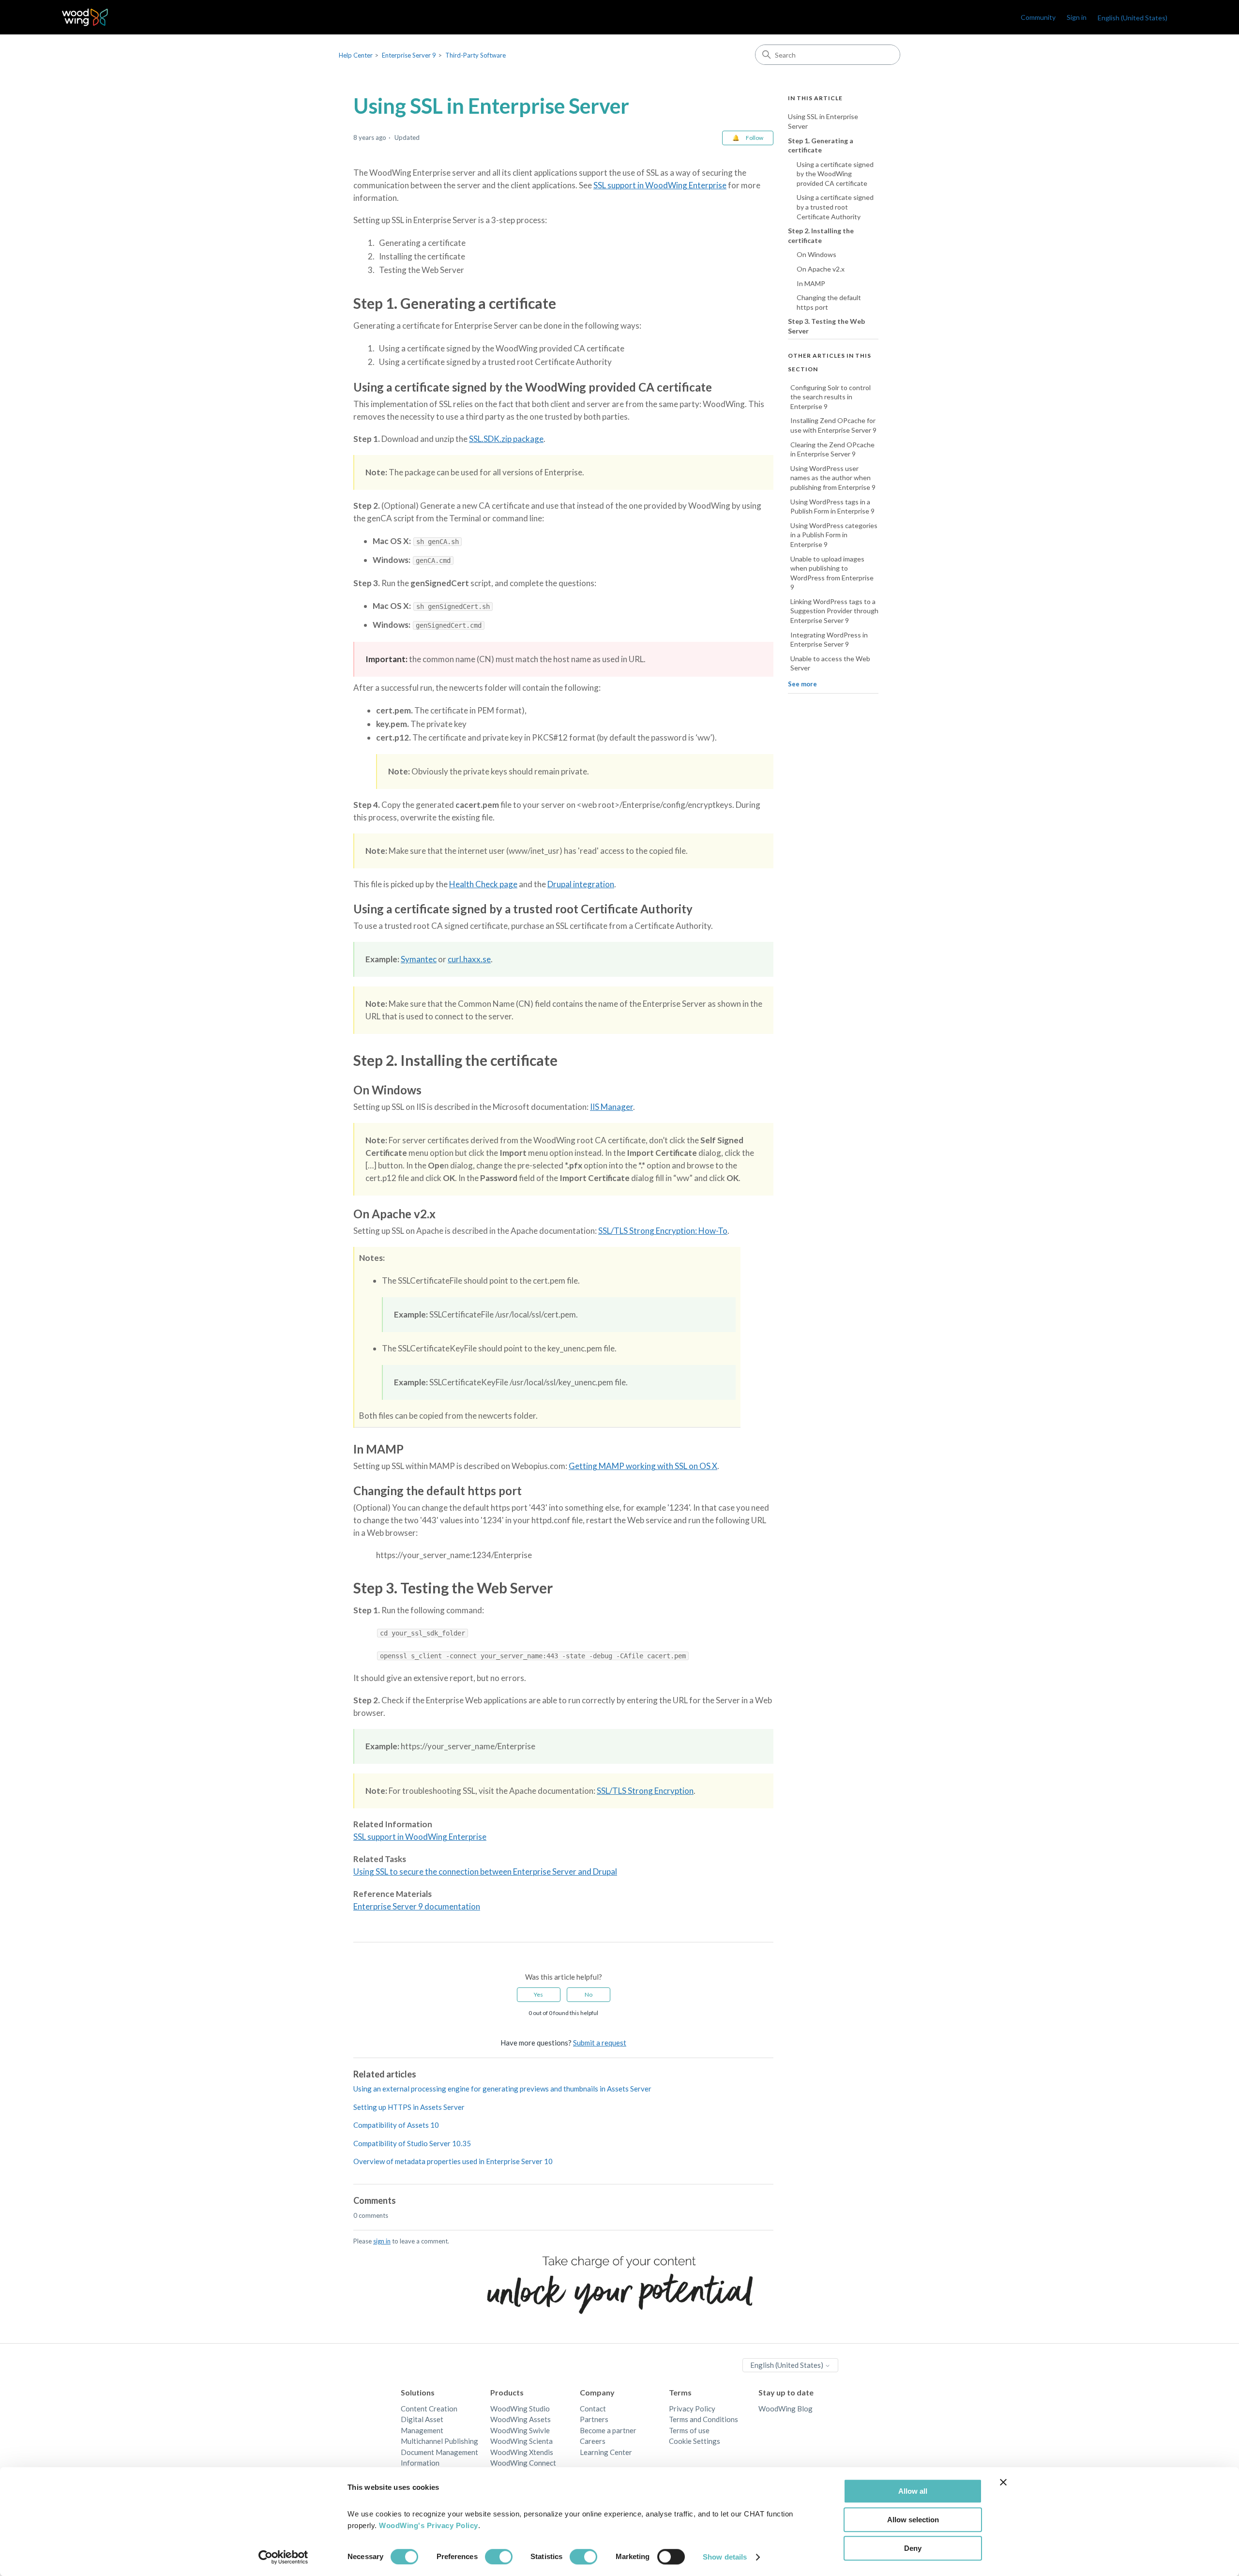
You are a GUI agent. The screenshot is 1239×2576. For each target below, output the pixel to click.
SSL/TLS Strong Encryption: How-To (663, 1231)
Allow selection (913, 2520)
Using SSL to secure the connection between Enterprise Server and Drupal (485, 1871)
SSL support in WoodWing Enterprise (660, 185)
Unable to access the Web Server (830, 663)
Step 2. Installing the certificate (821, 235)
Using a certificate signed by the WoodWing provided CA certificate (835, 173)
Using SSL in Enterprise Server (823, 121)
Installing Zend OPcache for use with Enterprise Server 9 (833, 425)
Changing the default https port (829, 302)
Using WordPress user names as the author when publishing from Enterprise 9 (833, 477)
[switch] (499, 2557)
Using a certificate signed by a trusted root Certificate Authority (835, 207)
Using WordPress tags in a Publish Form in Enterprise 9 (832, 506)
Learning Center (606, 2452)
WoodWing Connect (523, 2463)
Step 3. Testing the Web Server (826, 326)
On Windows (816, 254)
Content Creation (429, 2409)
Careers (593, 2441)
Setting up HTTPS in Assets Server (409, 2107)
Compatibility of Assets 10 (396, 2125)
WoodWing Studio (520, 2409)
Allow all (913, 2491)
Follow (755, 138)
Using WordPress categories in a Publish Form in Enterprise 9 (834, 534)
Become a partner (608, 2430)
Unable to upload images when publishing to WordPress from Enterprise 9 (832, 573)
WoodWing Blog (786, 2409)
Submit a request (600, 2043)
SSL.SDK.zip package (506, 439)
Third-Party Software (476, 55)
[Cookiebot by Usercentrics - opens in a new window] (283, 2557)
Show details (725, 2557)
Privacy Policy (692, 2409)
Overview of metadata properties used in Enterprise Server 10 (453, 2161)
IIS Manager (612, 1107)
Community (1038, 17)
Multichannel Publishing (439, 2441)
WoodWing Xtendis (522, 2452)
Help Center (356, 55)
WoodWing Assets (521, 2419)
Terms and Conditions (703, 2419)
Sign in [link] (1077, 17)
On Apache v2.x (821, 269)
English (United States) (787, 2365)
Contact (593, 2409)
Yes (538, 1994)
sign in (382, 2241)
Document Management (439, 2452)
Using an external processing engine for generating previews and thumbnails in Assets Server (502, 2089)
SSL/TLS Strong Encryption (645, 1791)
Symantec (419, 959)
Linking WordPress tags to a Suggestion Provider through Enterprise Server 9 (834, 611)
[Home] (85, 17)
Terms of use (689, 2430)
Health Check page (483, 884)
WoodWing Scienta (521, 2441)
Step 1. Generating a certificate (821, 145)
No (589, 1994)
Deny (913, 2548)
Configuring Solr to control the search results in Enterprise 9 (831, 396)
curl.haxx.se (469, 959)
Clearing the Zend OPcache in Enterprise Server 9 (832, 449)
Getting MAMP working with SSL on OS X (643, 1466)
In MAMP (811, 283)
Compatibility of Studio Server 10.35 (412, 2143)
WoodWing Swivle (520, 2430)
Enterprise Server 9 (409, 55)
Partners (594, 2419)
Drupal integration (581, 884)
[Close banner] (1003, 2482)
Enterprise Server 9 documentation (417, 1906)
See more (802, 684)
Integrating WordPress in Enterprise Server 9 (829, 639)
